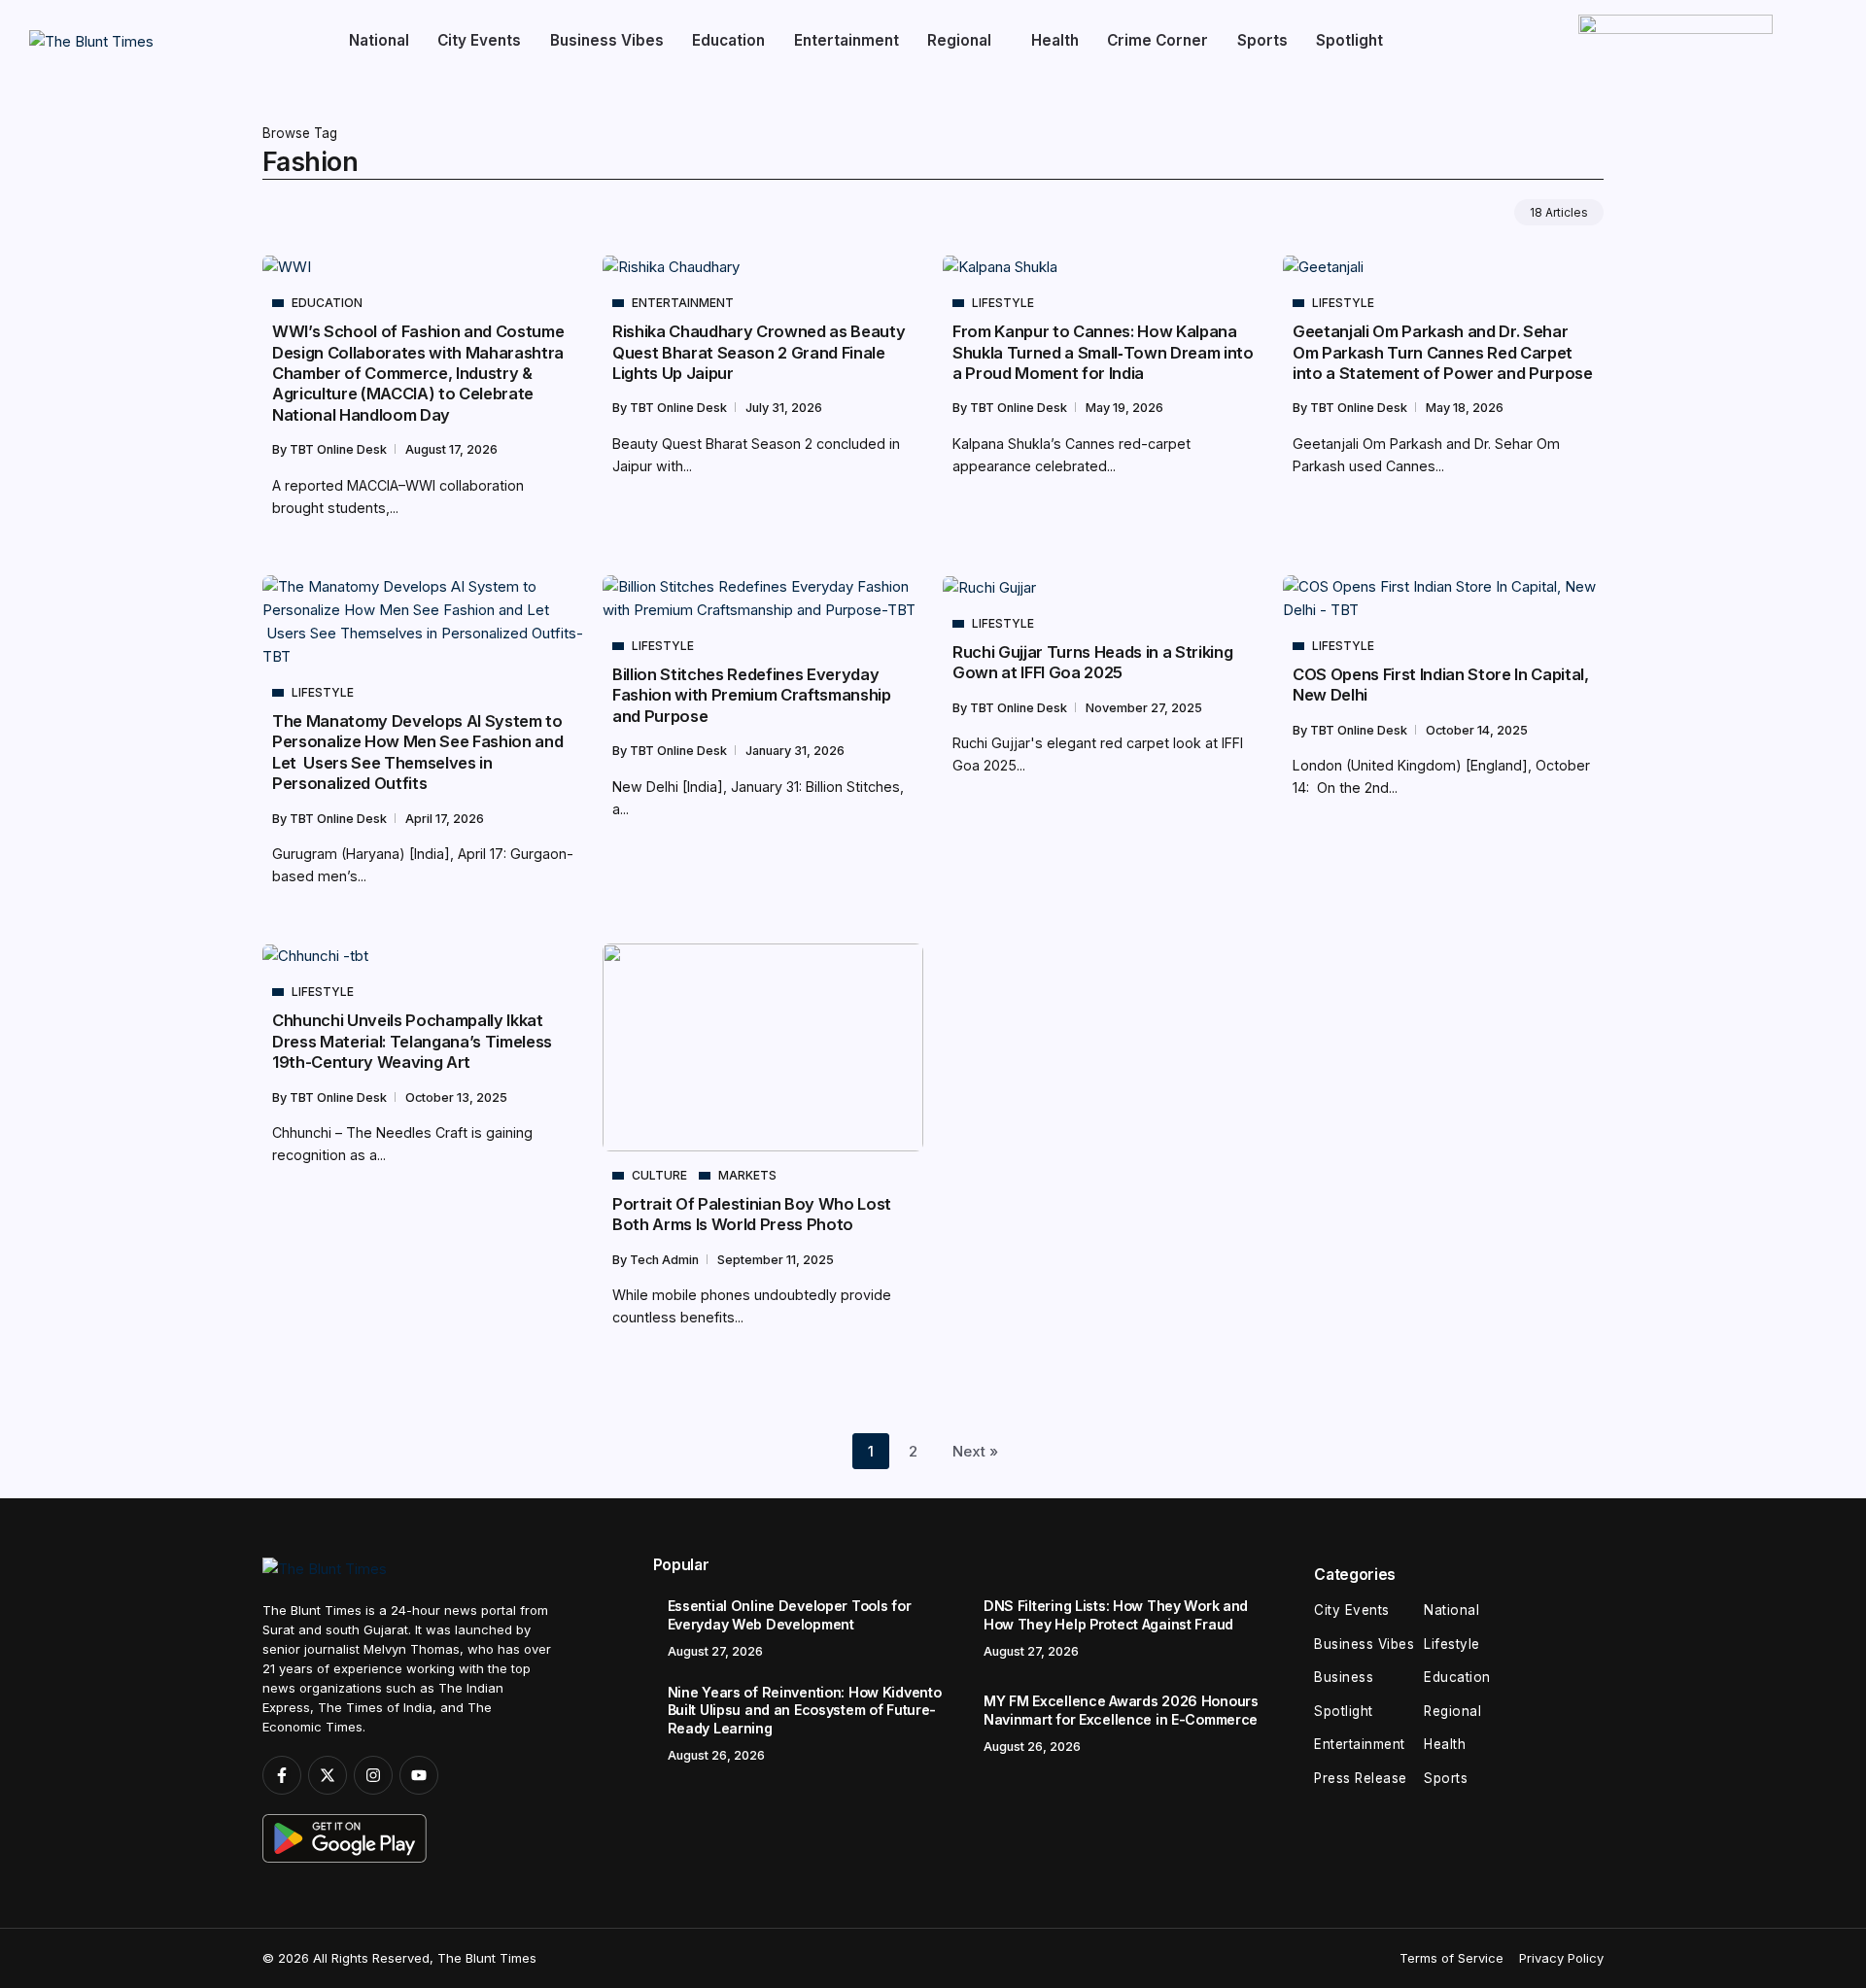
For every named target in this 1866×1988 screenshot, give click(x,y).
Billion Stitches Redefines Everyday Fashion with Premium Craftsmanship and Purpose (752, 695)
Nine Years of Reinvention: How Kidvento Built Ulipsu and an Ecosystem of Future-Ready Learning (805, 1710)
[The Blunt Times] (91, 40)
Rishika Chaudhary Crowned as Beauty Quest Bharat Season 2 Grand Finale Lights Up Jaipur (759, 352)
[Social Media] (282, 1775)
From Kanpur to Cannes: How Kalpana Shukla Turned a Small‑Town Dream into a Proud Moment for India (1103, 352)
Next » (975, 1451)
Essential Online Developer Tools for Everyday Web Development (790, 1615)
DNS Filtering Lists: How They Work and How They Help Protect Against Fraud (1116, 1615)
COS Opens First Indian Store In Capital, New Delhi (1441, 685)
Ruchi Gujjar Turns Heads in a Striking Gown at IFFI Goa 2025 (1092, 662)
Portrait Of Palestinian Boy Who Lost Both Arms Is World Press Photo (752, 1214)
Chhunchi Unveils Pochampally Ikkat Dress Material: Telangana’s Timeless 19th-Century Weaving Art (412, 1041)
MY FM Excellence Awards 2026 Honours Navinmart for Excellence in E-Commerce (1121, 1710)
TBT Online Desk (340, 449)
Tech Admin (666, 1260)
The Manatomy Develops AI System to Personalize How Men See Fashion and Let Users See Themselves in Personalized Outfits (417, 752)
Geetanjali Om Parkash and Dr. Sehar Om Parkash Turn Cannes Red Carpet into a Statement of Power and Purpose (1443, 352)
